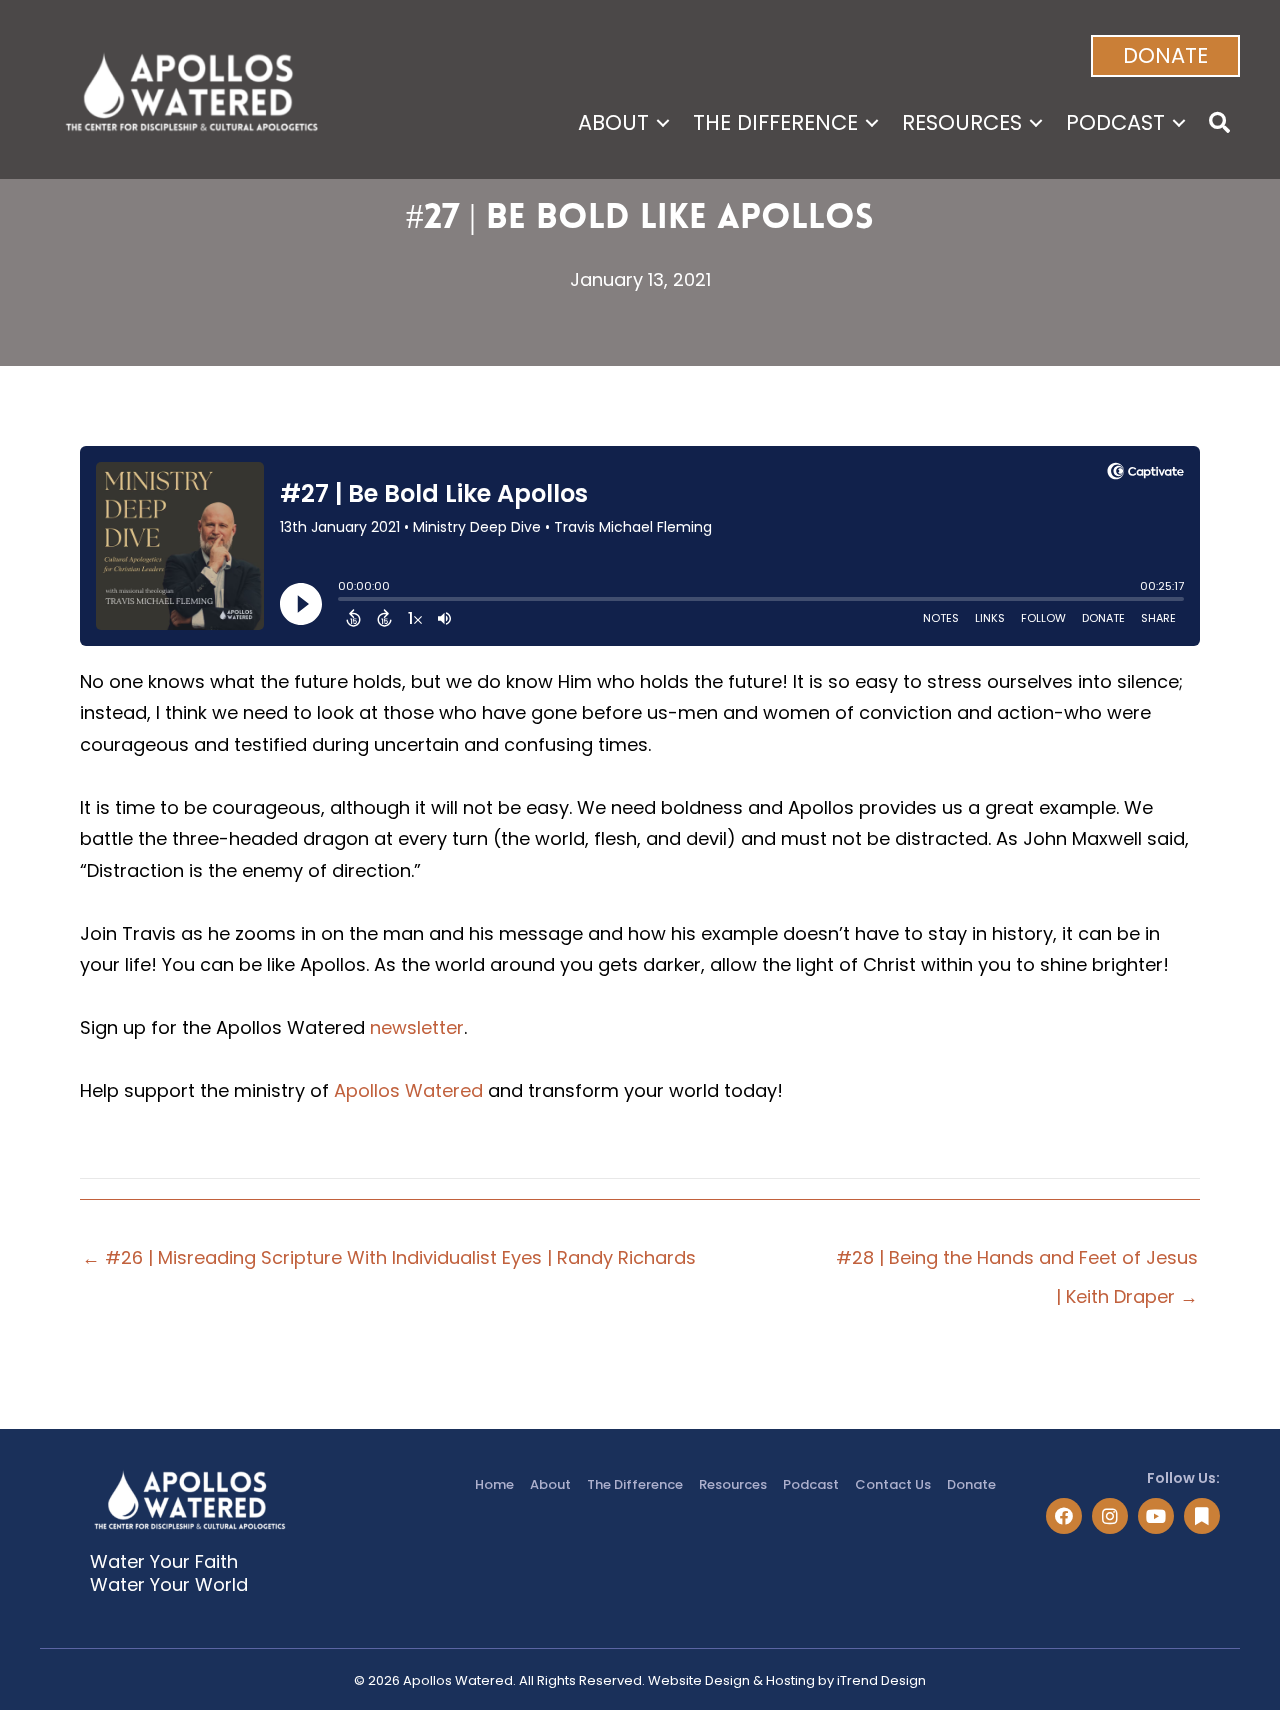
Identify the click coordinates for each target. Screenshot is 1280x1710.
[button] (1165, 56)
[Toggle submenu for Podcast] (1179, 122)
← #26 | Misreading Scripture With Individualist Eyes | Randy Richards (389, 1257)
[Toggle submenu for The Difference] (872, 122)
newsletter (417, 1027)
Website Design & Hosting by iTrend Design (787, 1680)
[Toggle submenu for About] (663, 122)
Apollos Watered (408, 1090)
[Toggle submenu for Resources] (1036, 122)
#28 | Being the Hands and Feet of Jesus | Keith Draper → (1017, 1262)
